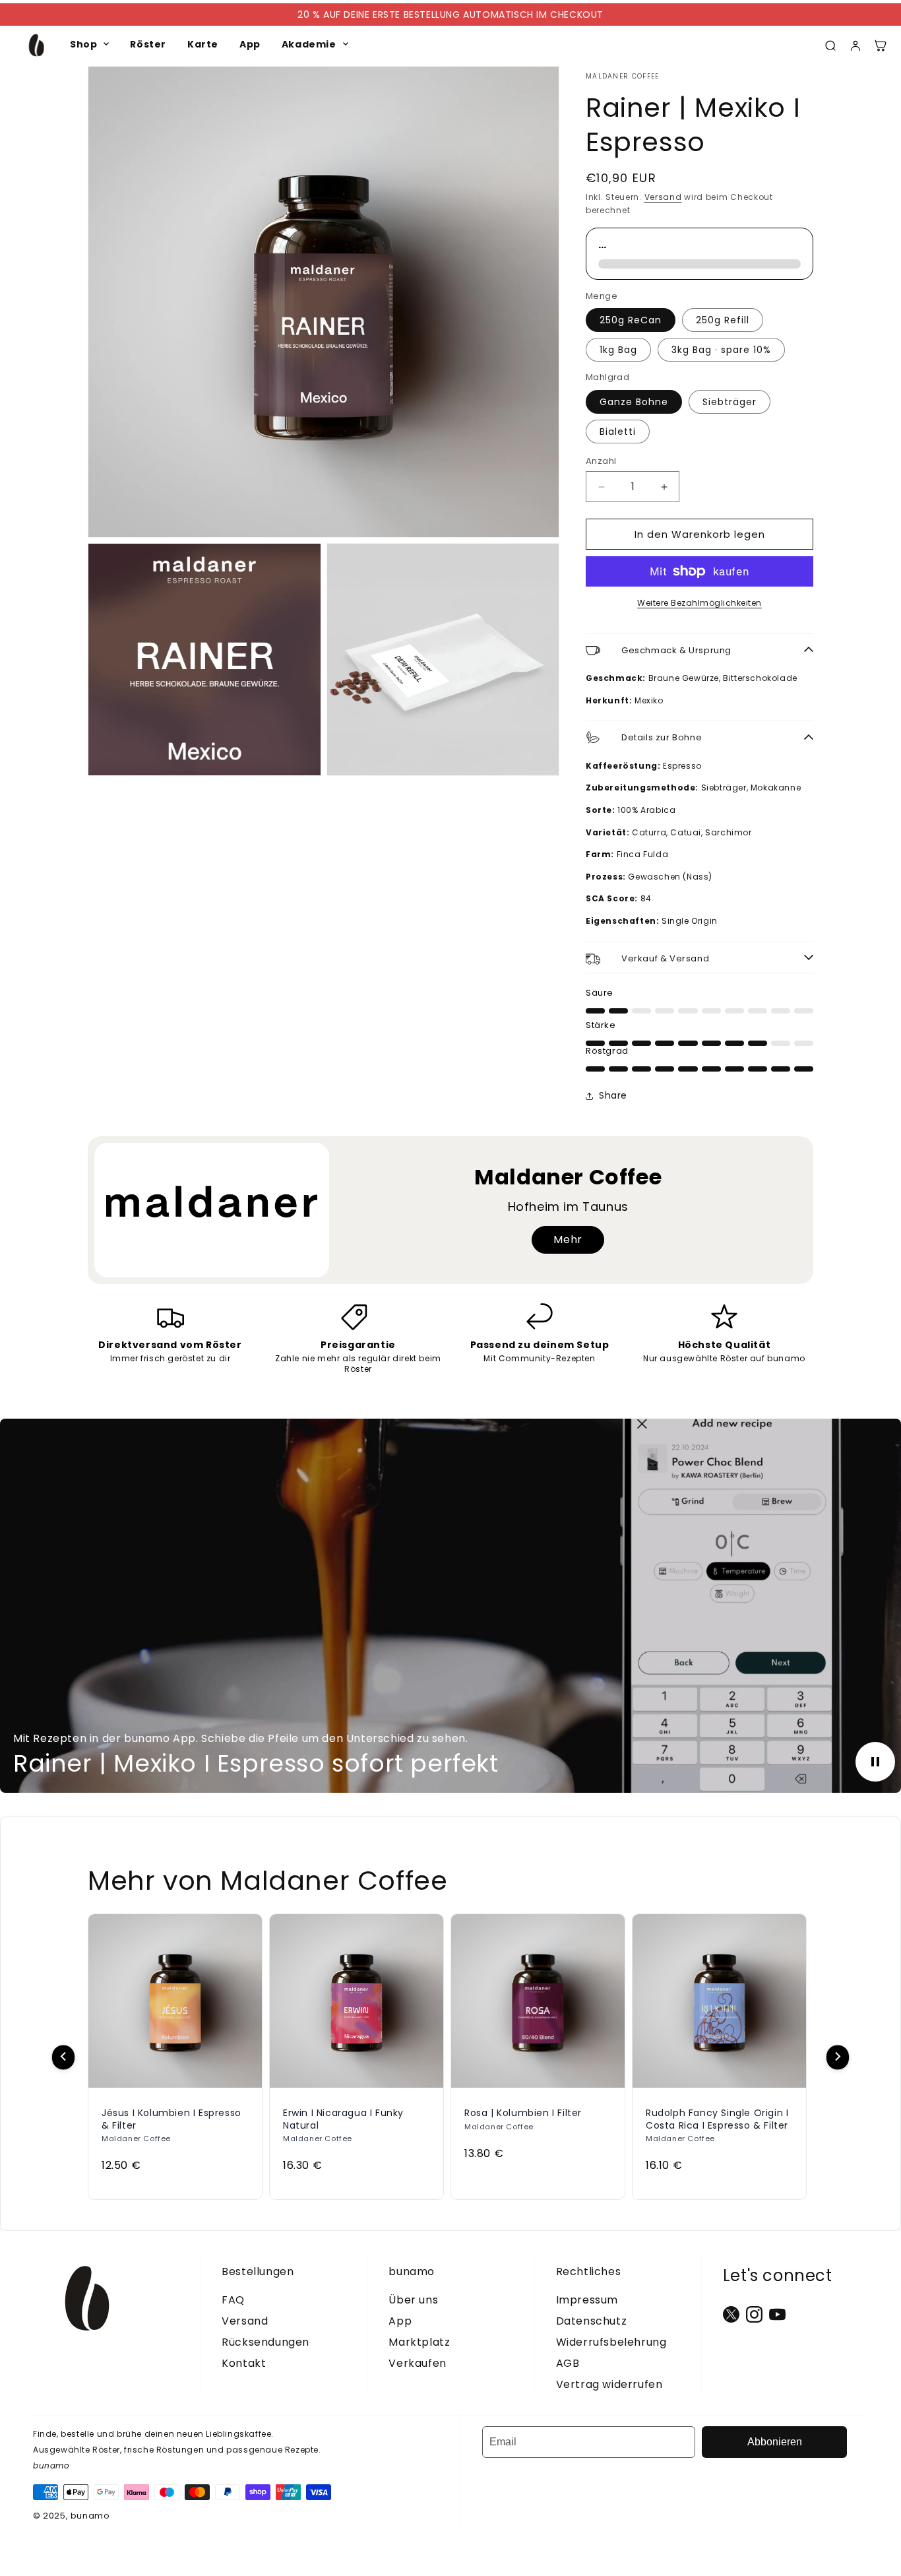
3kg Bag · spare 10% (721, 350)
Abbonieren (775, 2442)
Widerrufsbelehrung (611, 2342)
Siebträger (730, 402)
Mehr (568, 1240)
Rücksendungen (265, 2342)
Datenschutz (592, 2321)
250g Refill (723, 320)
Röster (148, 44)
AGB (568, 2363)
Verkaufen (417, 2363)
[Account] (855, 46)
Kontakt (244, 2363)
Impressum (587, 2300)
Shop (83, 44)
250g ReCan (631, 320)
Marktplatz (419, 2342)
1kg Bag (618, 350)
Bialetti (618, 432)
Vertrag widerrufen (609, 2384)
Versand (663, 197)
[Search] (830, 46)
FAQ (233, 2300)
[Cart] (881, 46)
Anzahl (601, 461)
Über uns (413, 2300)
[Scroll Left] (63, 2057)
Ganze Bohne (634, 402)
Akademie (309, 44)
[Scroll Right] (838, 2057)
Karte (203, 44)
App (250, 44)
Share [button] (613, 1095)
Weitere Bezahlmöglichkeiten (699, 603)
